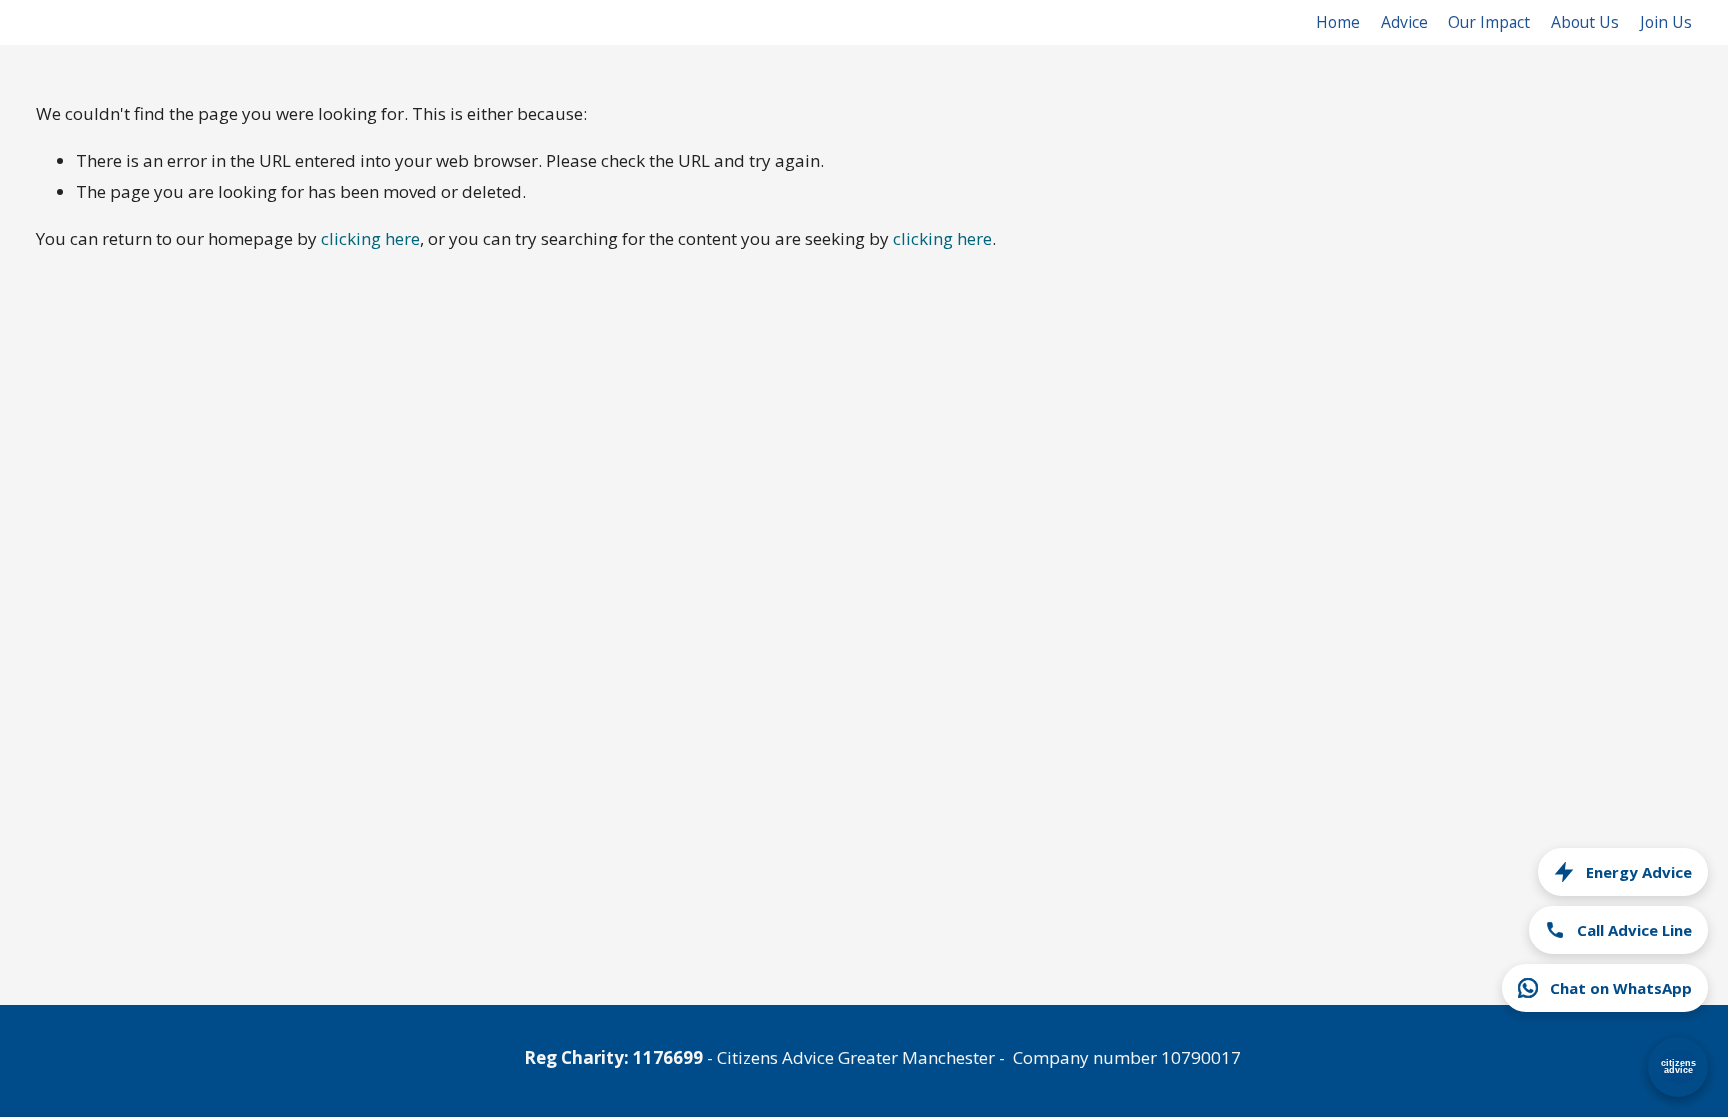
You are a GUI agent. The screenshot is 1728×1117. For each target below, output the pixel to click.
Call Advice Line (1634, 930)
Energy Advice (1639, 872)
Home (1338, 22)
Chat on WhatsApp (1621, 988)
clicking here (370, 238)
